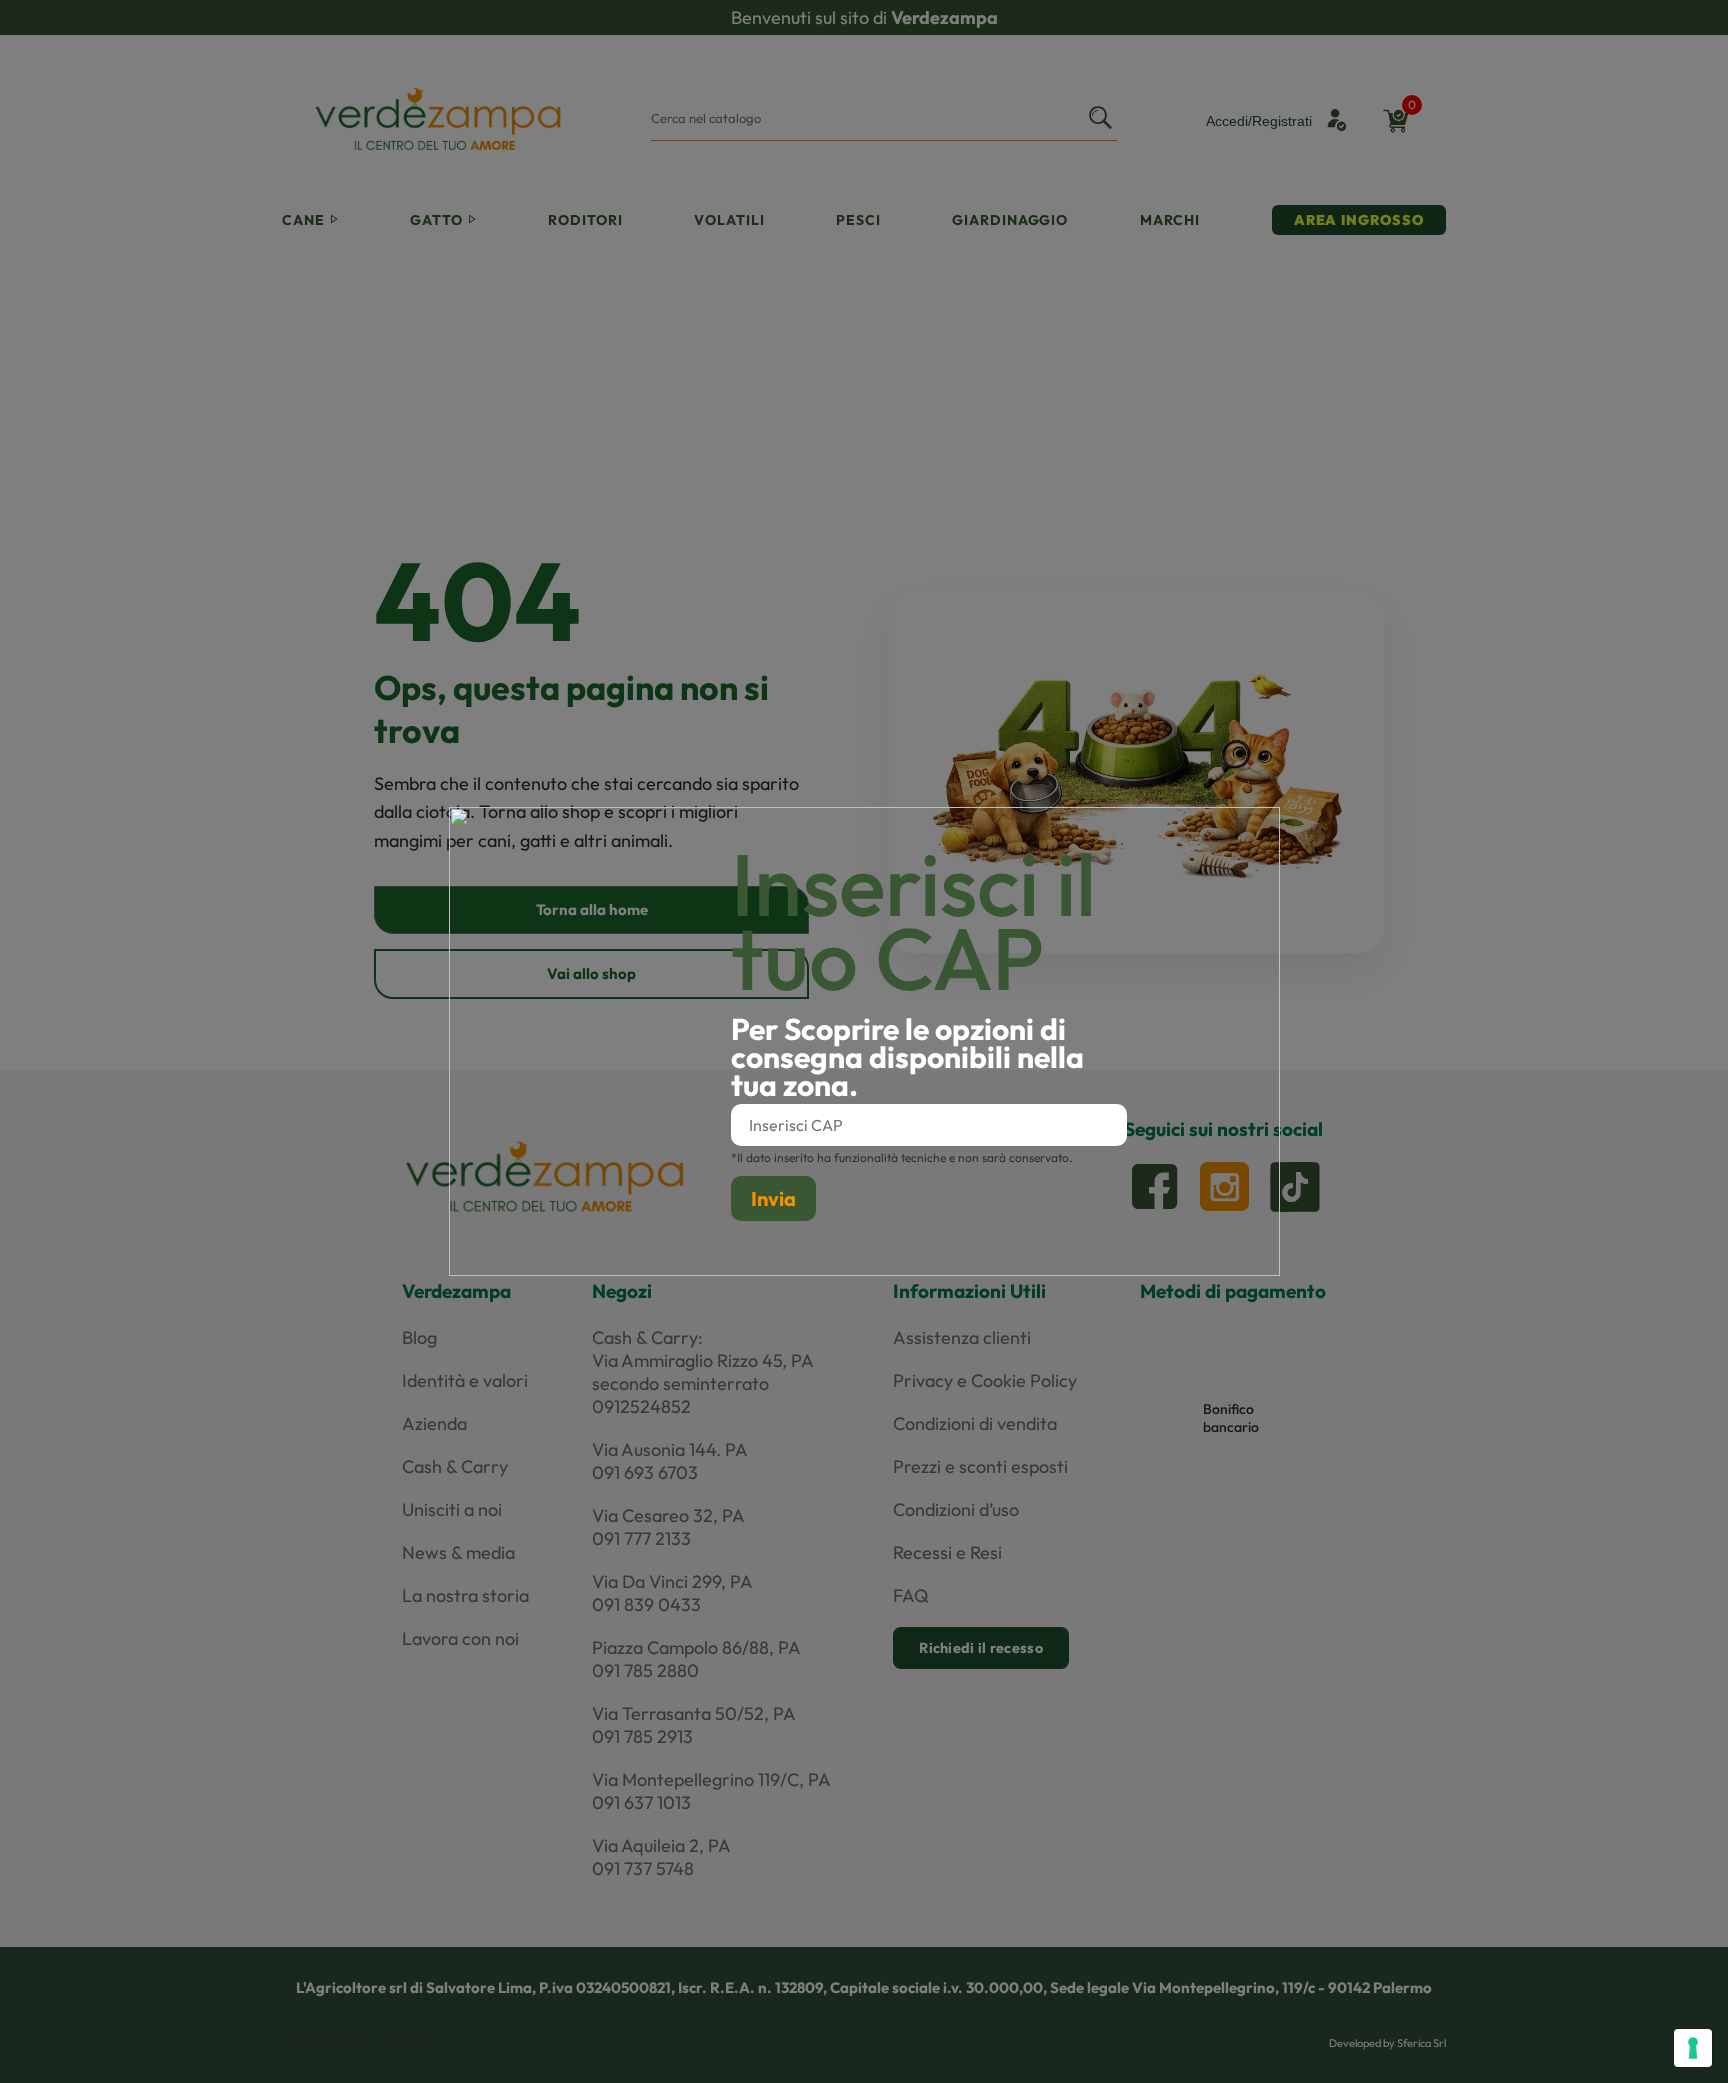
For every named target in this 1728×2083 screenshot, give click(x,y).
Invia (773, 1198)
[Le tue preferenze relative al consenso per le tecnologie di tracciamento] (1693, 2048)
